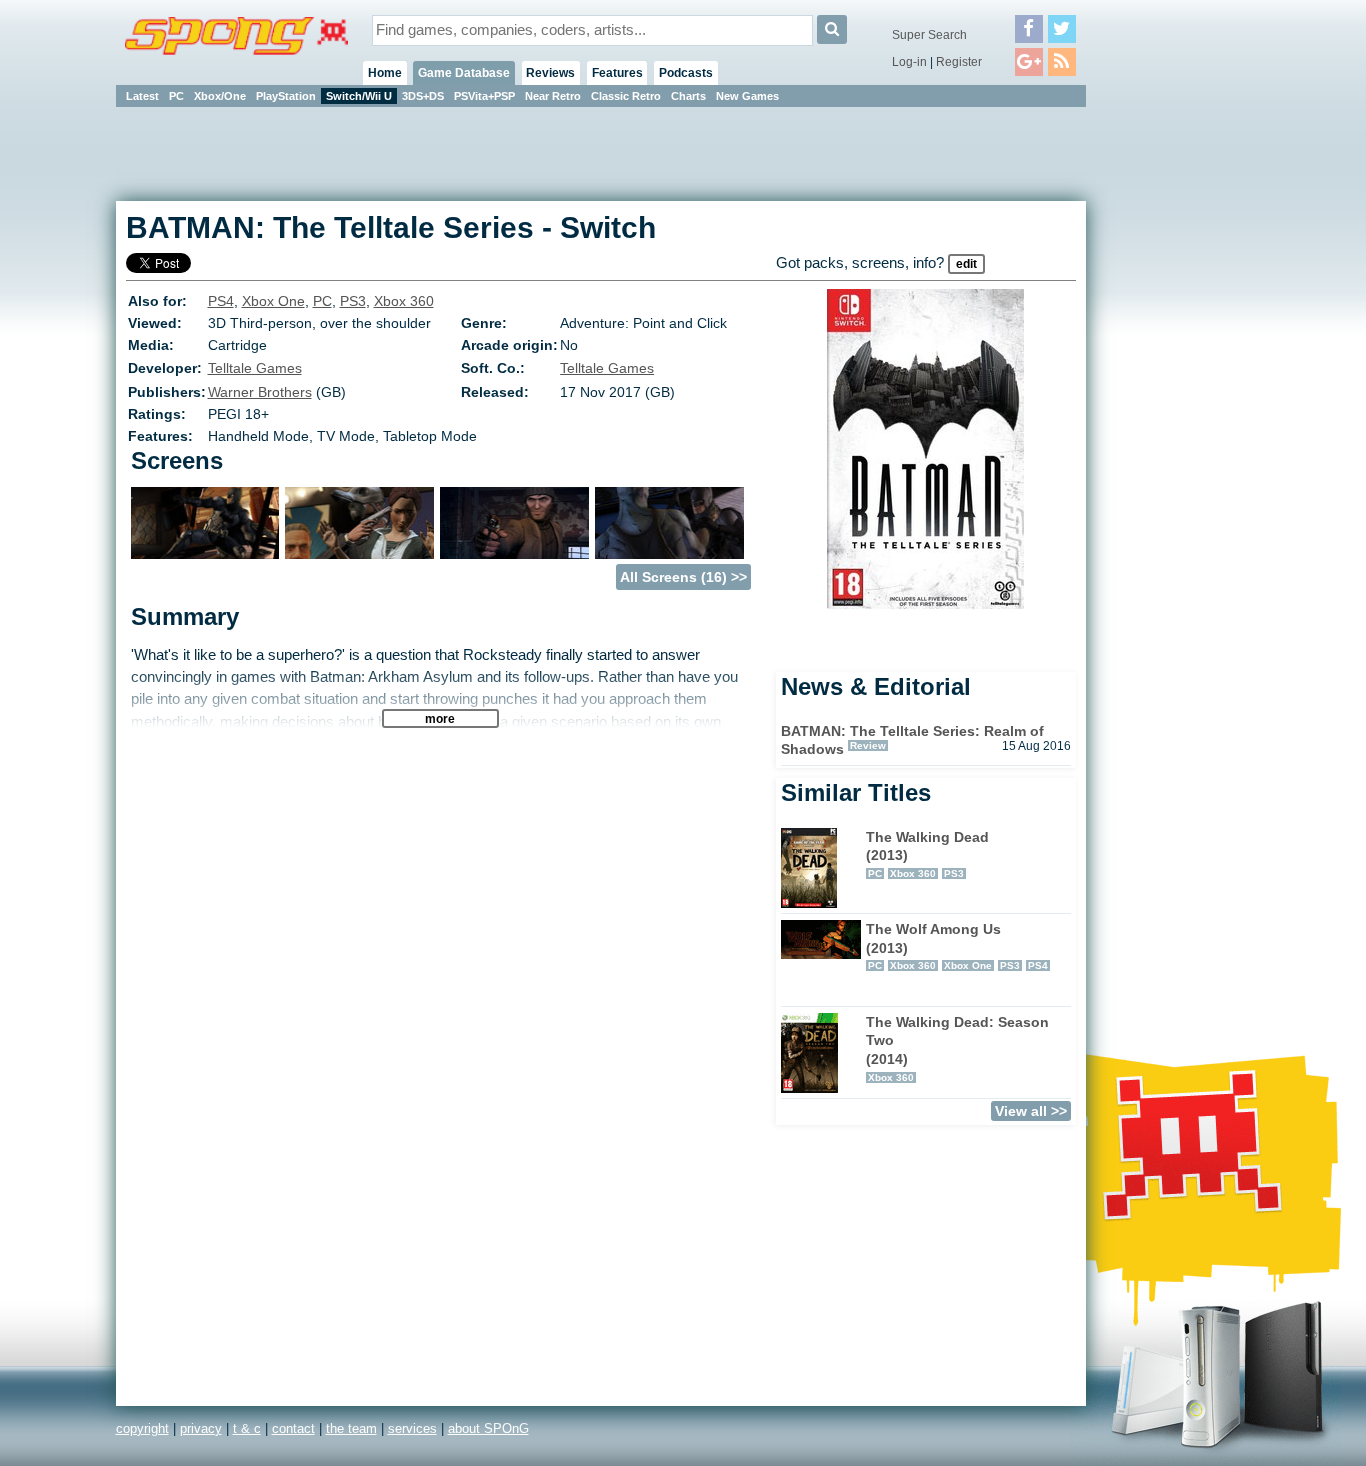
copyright (142, 1428)
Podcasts (686, 73)
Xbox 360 (404, 301)
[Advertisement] (1176, 410)
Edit (966, 264)
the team (351, 1428)
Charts (688, 96)
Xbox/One (220, 96)
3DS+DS (423, 96)
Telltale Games (255, 368)
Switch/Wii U (359, 96)
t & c (247, 1428)
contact (293, 1428)
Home (385, 73)
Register (959, 62)
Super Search (929, 35)
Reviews (550, 73)
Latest (142, 96)
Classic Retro (626, 96)
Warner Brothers (260, 392)
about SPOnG (488, 1428)
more (440, 718)
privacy (201, 1428)
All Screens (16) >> (683, 577)
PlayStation (286, 96)
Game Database (464, 73)
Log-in (909, 62)
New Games (747, 96)
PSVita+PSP (484, 96)
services (412, 1428)
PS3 (353, 301)
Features (617, 73)
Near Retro (553, 96)
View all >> (1031, 1111)
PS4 (221, 301)
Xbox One (273, 301)
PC (176, 96)
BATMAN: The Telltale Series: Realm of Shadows (912, 740)
